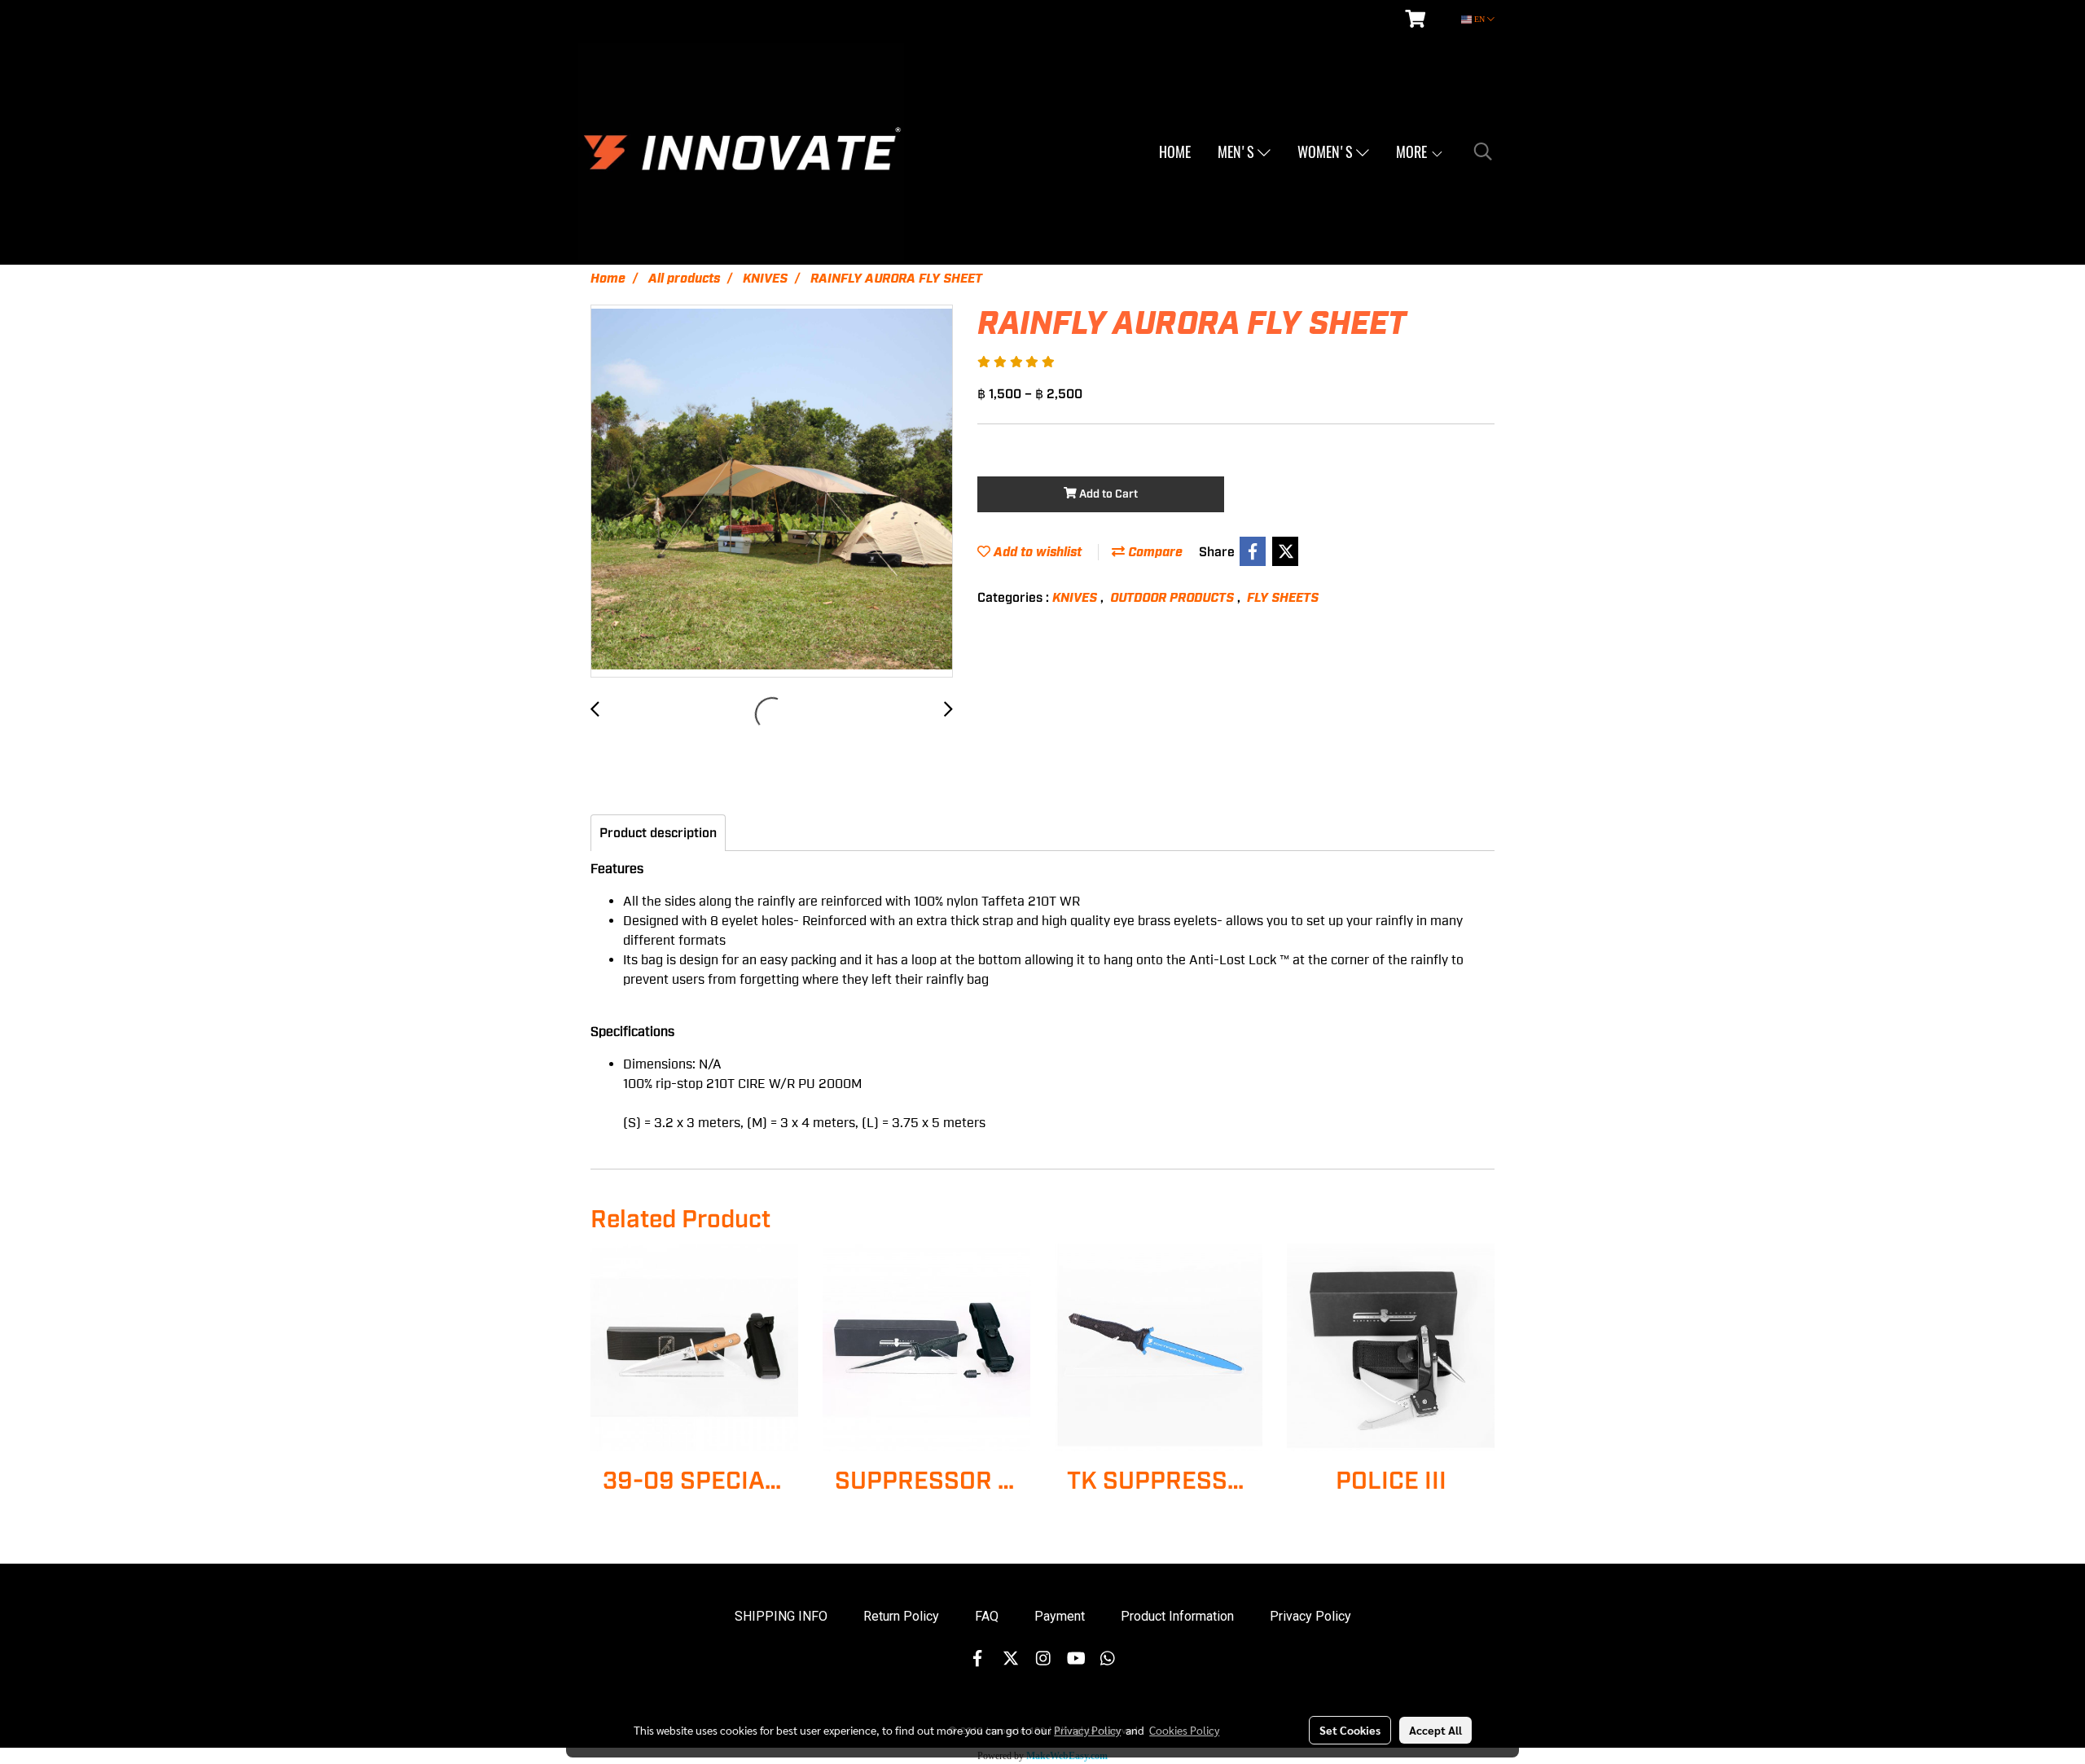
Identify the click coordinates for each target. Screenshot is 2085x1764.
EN (1479, 19)
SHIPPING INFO (781, 1616)
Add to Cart (1107, 494)
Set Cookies (1350, 1730)
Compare (1154, 552)
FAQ (987, 1616)
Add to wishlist (1036, 552)
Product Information (1177, 1616)
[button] (1483, 151)
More (1413, 152)
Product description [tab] (658, 833)
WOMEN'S (1327, 152)
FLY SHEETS (1283, 598)
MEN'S (1238, 152)
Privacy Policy (1310, 1616)
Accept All (1435, 1730)
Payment (1060, 1616)
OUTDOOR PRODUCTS (1174, 598)
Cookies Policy (1184, 1730)
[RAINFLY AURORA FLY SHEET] (772, 492)
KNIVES (1076, 598)
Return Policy (901, 1616)
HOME (1175, 152)
